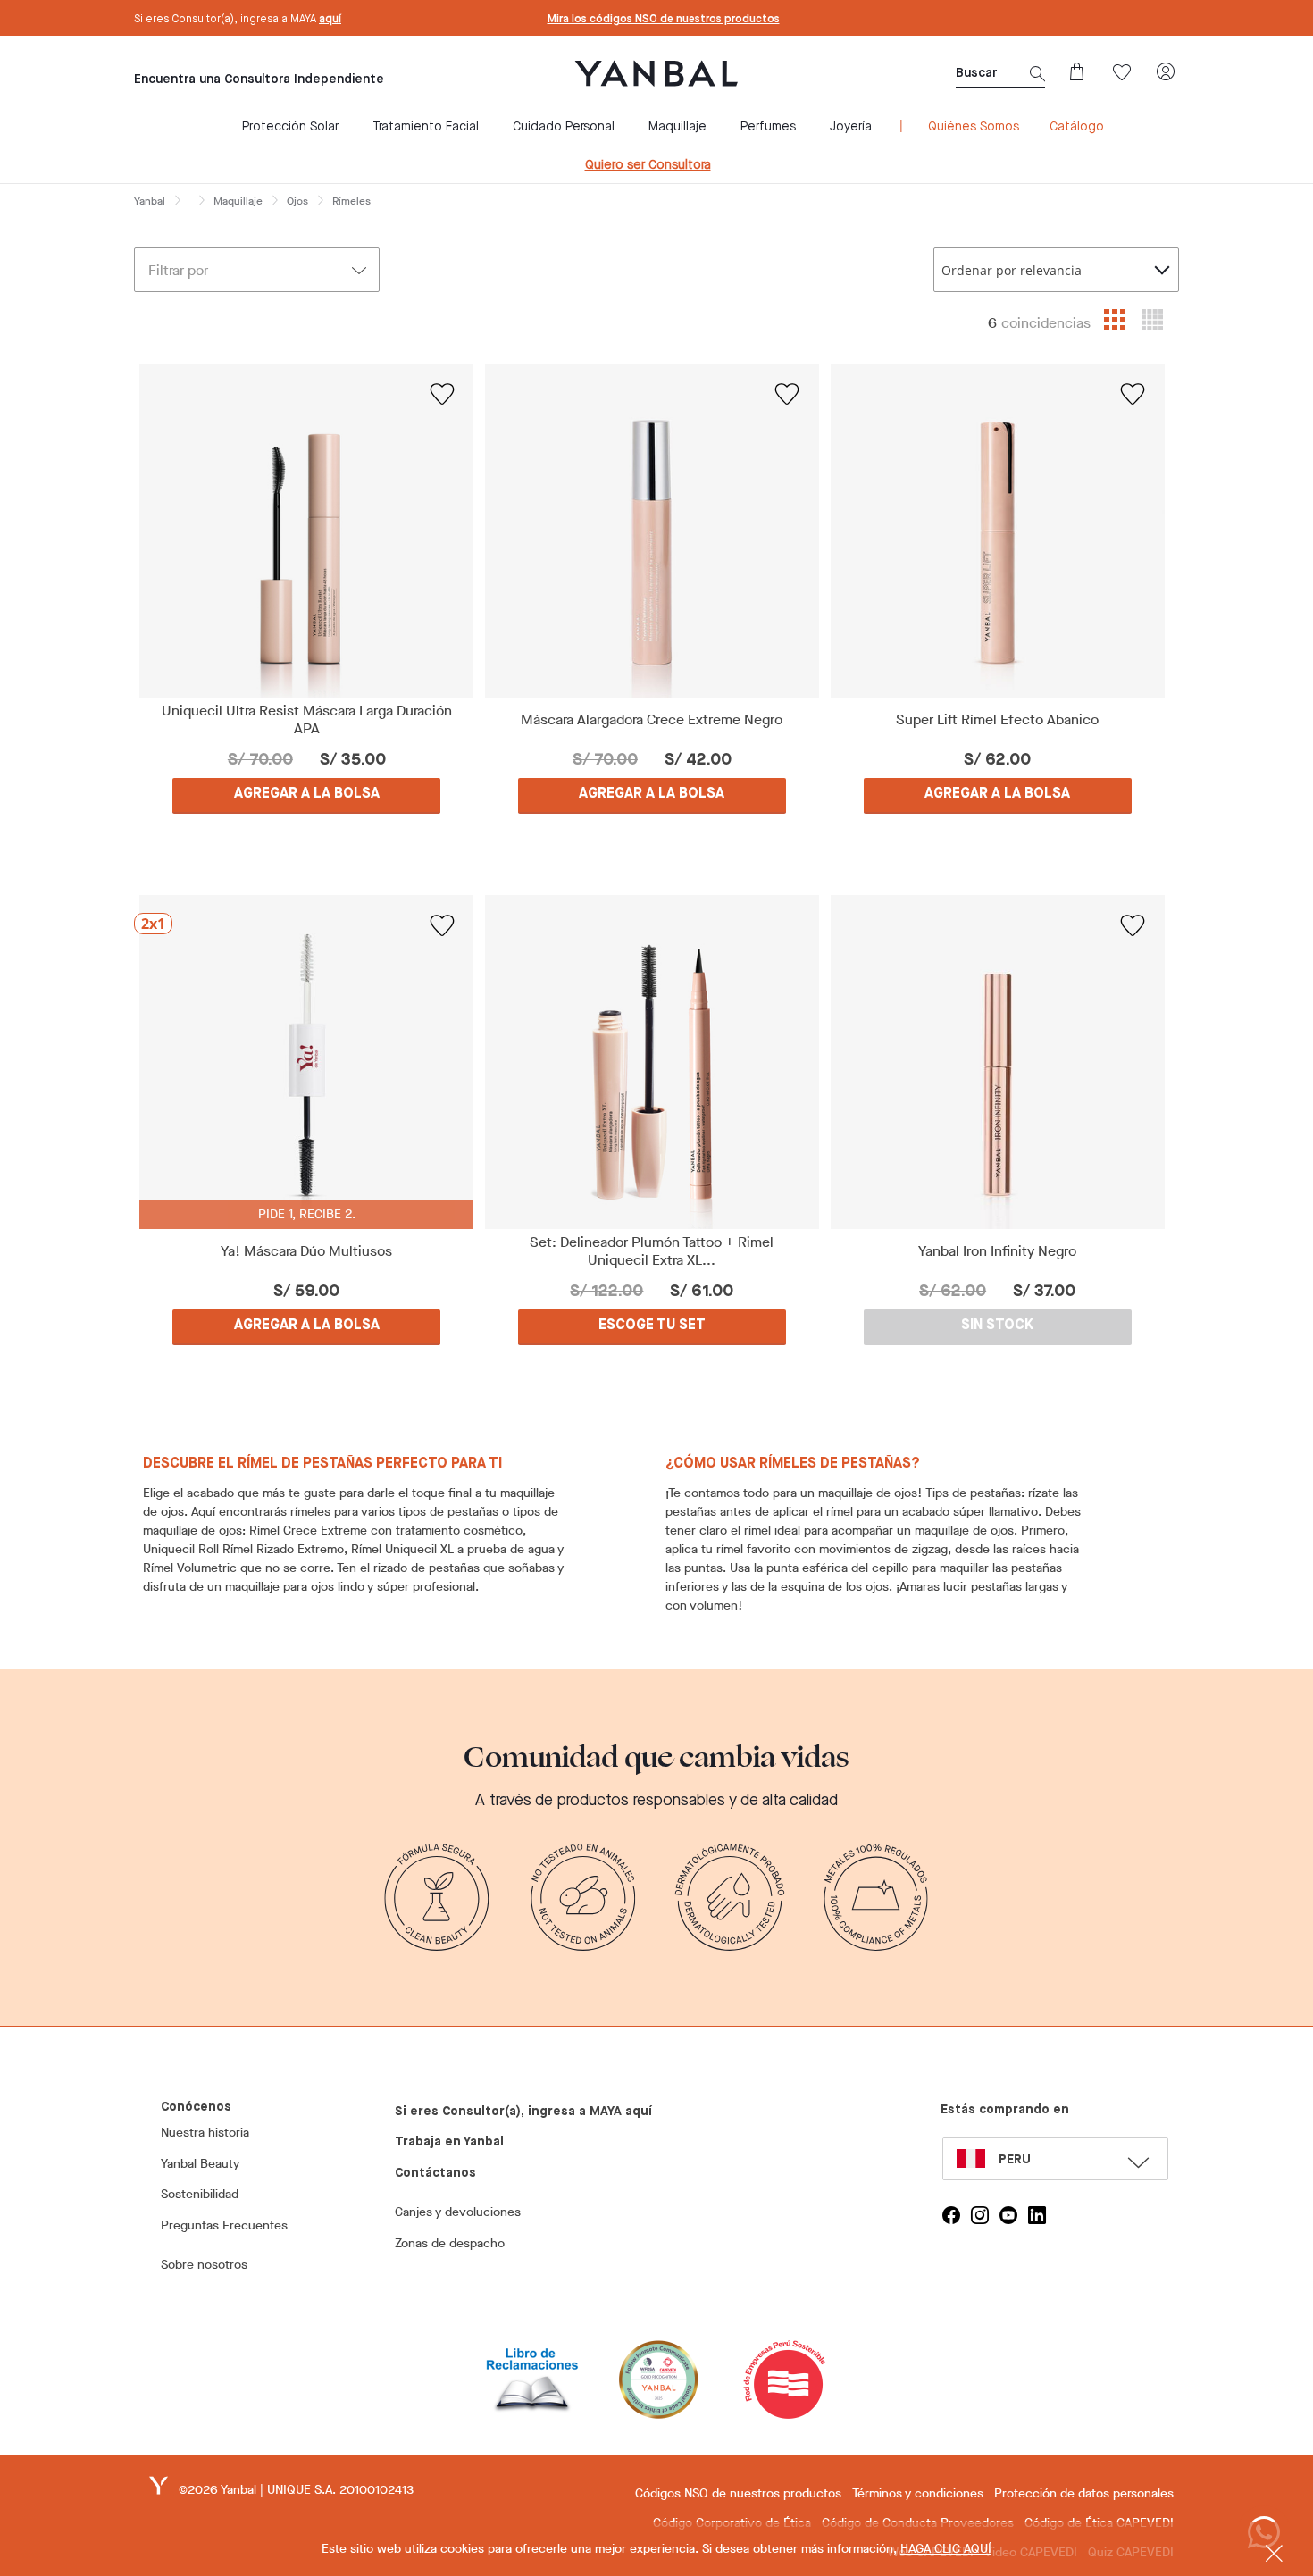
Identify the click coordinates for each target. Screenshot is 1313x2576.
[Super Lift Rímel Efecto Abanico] (997, 531)
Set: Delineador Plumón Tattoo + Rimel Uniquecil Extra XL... (652, 1251)
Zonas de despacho (450, 2243)
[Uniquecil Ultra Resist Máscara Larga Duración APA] (307, 531)
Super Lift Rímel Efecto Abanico (997, 720)
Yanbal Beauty (200, 2164)
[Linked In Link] (1037, 2215)
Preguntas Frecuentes (224, 2225)
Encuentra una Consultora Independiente (259, 79)
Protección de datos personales (1084, 2493)
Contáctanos (435, 2173)
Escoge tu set (652, 1326)
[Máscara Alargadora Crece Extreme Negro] (652, 531)
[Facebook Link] (951, 2215)
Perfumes (768, 127)
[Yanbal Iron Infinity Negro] (997, 1062)
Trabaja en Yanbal (449, 2142)
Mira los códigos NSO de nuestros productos (664, 20)
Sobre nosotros (204, 2265)
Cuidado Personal (564, 127)
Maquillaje (677, 127)
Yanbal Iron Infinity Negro (997, 1251)
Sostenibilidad (200, 2194)
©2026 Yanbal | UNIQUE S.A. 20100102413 (296, 2490)
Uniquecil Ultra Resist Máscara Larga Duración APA (307, 720)
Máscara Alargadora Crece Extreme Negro (652, 720)
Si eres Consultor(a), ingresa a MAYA (238, 20)
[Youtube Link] (1008, 2215)
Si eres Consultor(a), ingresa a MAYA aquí (523, 2112)
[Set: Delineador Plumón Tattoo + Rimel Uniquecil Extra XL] (652, 1062)
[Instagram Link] (980, 2215)
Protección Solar (290, 127)
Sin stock (997, 1326)
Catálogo (1077, 127)
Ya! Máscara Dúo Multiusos (306, 1251)
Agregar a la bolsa (307, 794)
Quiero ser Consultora (648, 165)
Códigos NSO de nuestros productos (738, 2493)
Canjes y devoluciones (458, 2212)
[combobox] (1056, 270)
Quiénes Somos (974, 127)
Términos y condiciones (918, 2493)
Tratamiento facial (426, 127)
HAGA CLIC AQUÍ (946, 2549)
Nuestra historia (205, 2133)
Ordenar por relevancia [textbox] (1012, 270)
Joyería (851, 127)
